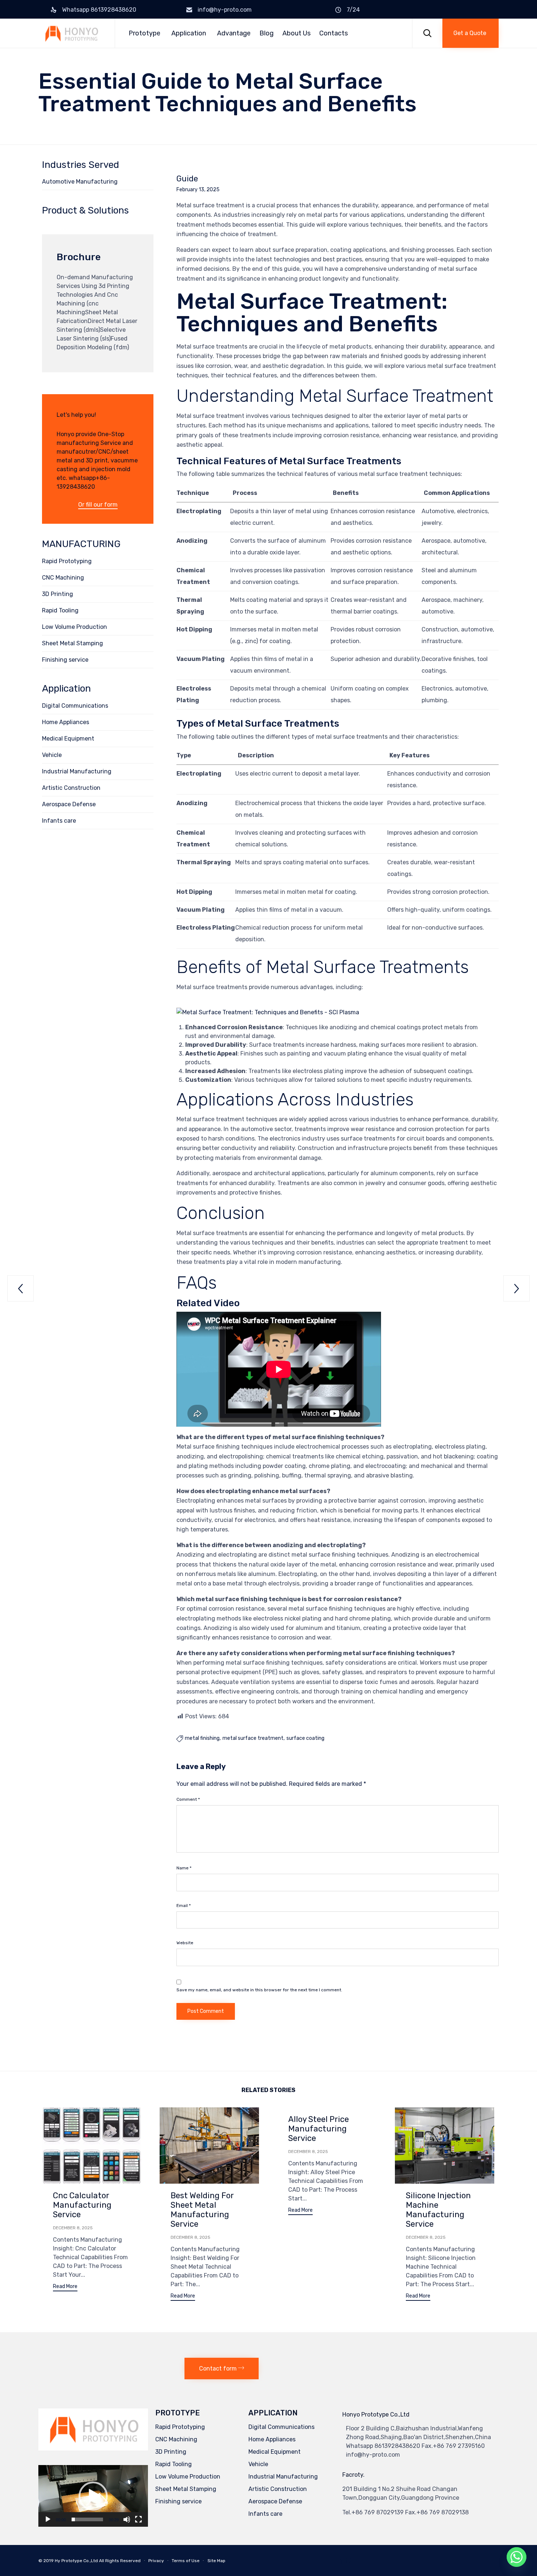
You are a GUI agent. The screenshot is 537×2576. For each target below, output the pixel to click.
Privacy (156, 2561)
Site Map (216, 2561)
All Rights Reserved (120, 2561)
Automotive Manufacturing (80, 182)
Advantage (234, 33)
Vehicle (52, 755)
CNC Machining (63, 578)
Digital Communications (75, 706)
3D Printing (58, 594)
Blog (266, 33)
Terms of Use (186, 2561)
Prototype (144, 33)
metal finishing (202, 1738)
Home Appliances (66, 722)
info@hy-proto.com (225, 10)
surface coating (305, 1738)
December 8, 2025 (73, 2228)
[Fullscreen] (138, 2519)
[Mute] (127, 2519)
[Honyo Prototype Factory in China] (71, 33)
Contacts (334, 33)
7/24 (353, 10)
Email (184, 1906)
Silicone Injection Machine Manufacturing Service (438, 2210)
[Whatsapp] (517, 2557)
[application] (93, 2496)
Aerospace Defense (69, 804)
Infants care (59, 821)
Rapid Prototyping (67, 561)
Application (189, 33)
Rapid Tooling (60, 610)
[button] (471, 33)
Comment (188, 1799)
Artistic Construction (71, 788)
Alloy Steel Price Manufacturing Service (319, 2129)
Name (184, 1868)
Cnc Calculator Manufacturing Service (82, 2205)
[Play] (48, 2519)
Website (185, 1943)
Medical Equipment (68, 739)
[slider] (87, 2519)
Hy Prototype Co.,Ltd (76, 2561)
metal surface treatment (253, 1738)
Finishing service (65, 660)
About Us (296, 33)
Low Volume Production (75, 627)
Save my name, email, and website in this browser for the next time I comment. (259, 1990)
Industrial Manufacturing (77, 771)
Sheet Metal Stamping (73, 643)
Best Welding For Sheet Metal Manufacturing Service (202, 2210)
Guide (187, 179)
